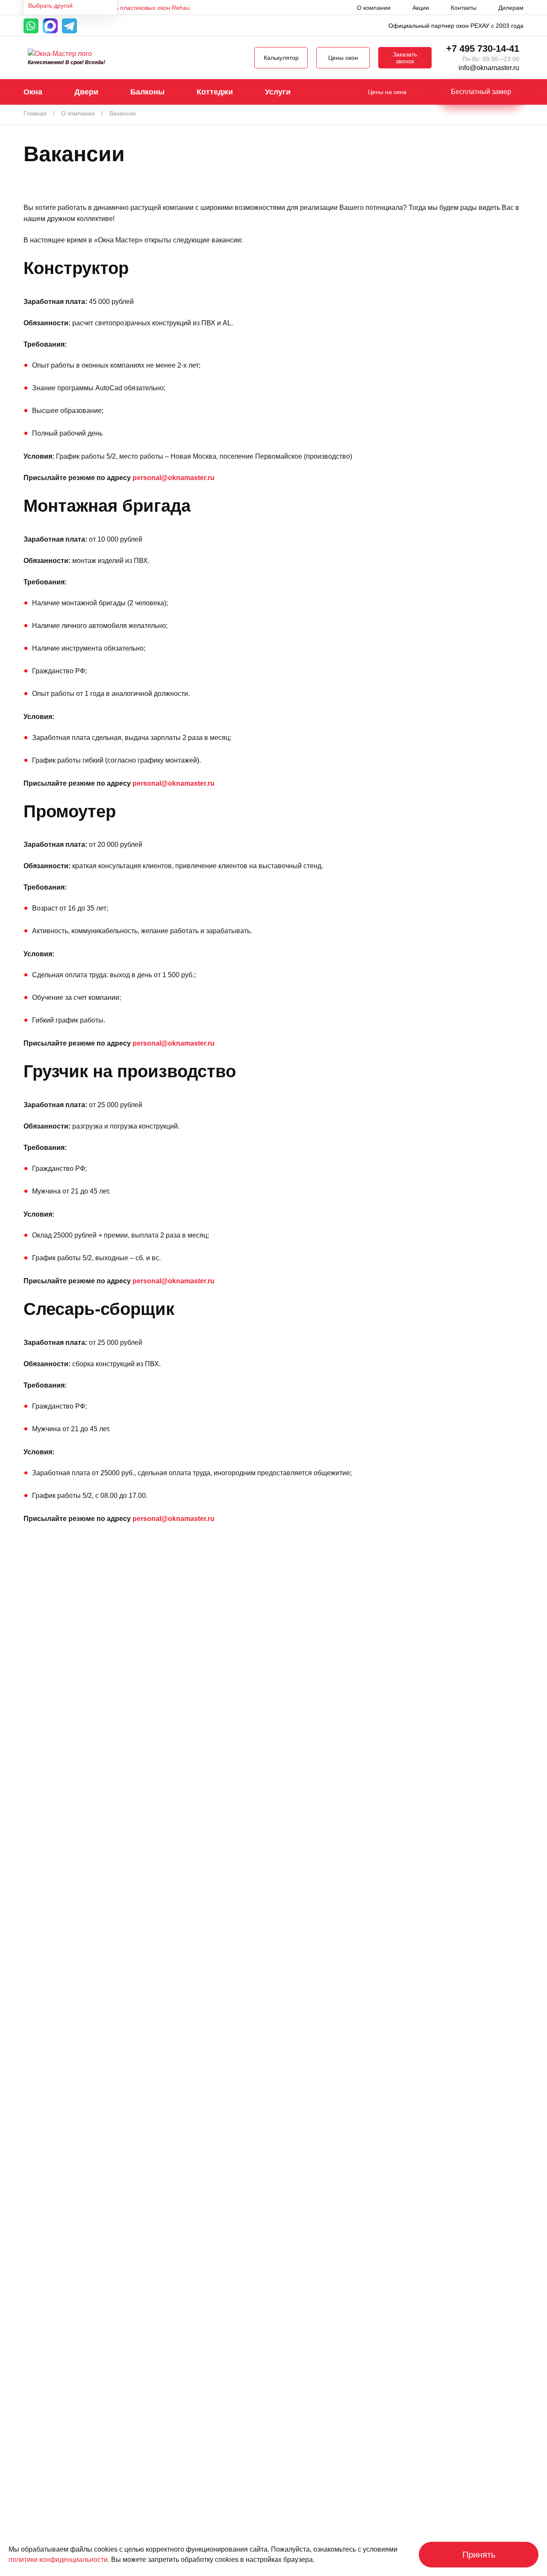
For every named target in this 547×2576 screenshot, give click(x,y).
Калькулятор (281, 58)
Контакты (464, 8)
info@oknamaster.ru (489, 68)
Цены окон (343, 58)
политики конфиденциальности (58, 2560)
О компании (374, 8)
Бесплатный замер (481, 92)
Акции (421, 8)
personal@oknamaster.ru (174, 478)
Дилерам (511, 8)
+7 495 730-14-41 (483, 49)
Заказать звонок (405, 58)
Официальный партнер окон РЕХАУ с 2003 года (456, 26)
